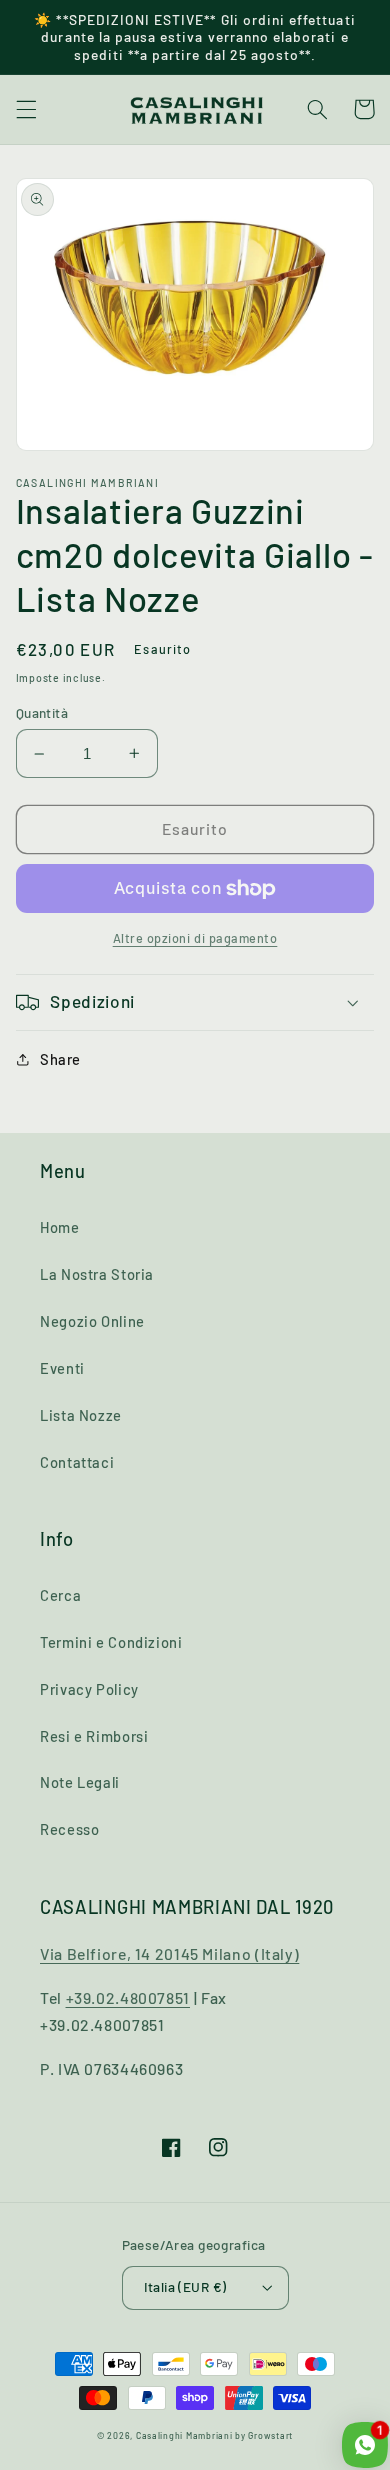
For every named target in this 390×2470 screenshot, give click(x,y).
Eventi (62, 1368)
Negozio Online (92, 1321)
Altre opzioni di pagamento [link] (195, 938)
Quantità (42, 712)
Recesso (69, 1829)
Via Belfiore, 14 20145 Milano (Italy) (169, 1953)
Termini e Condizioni (111, 1642)
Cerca (60, 1595)
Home (60, 1227)
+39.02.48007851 (128, 1997)
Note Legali (80, 1782)
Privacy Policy (89, 1689)
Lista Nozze (81, 1415)
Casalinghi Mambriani (184, 2435)
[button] (26, 109)
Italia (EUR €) (185, 2286)
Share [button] (60, 1059)
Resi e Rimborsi (94, 1736)
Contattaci (77, 1462)
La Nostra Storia (97, 1274)
